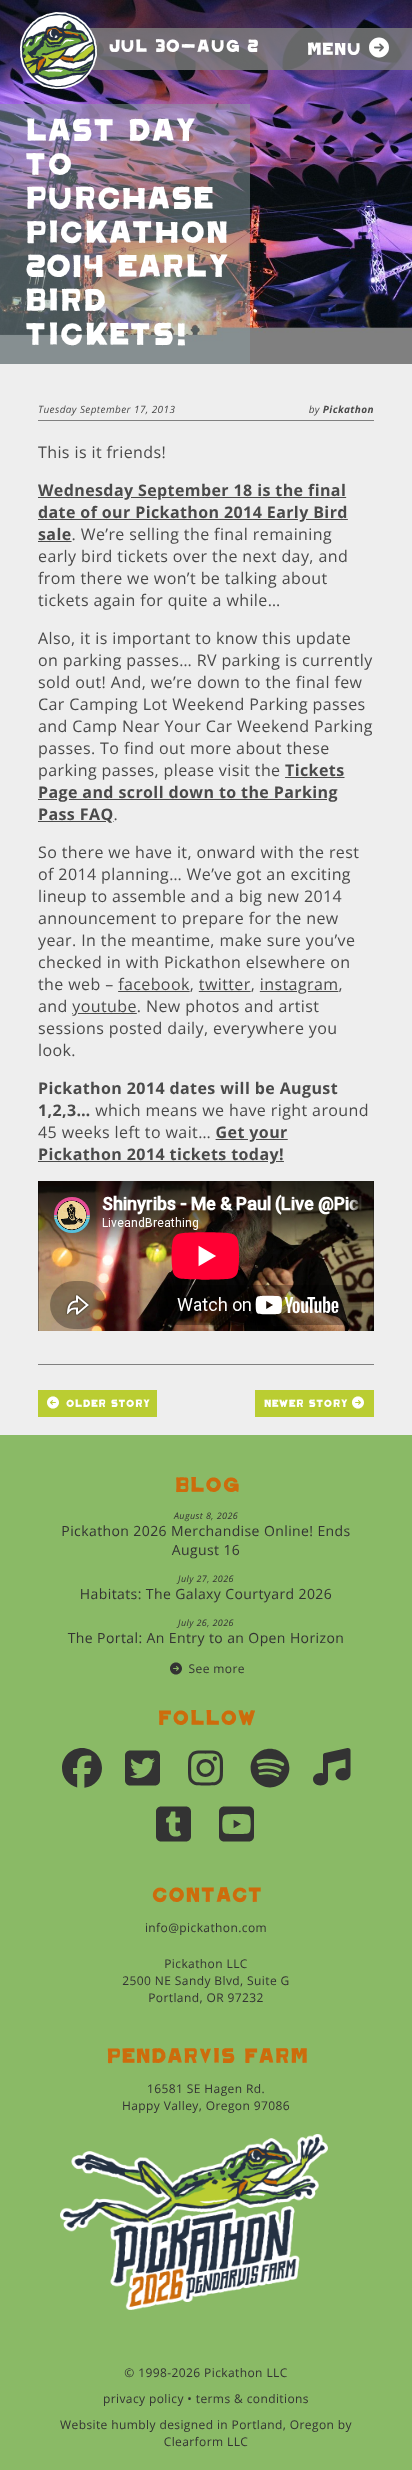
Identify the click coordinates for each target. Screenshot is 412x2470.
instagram (299, 984)
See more (217, 1668)
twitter (225, 984)
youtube (104, 1006)
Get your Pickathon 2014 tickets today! (163, 1143)
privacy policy (143, 2398)
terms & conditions (252, 2398)
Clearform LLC (206, 2441)
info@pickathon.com (206, 1927)
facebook (154, 984)
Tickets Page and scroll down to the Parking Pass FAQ (191, 792)
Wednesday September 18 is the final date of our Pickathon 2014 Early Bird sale (193, 512)
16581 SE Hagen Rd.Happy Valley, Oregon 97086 (206, 2097)
